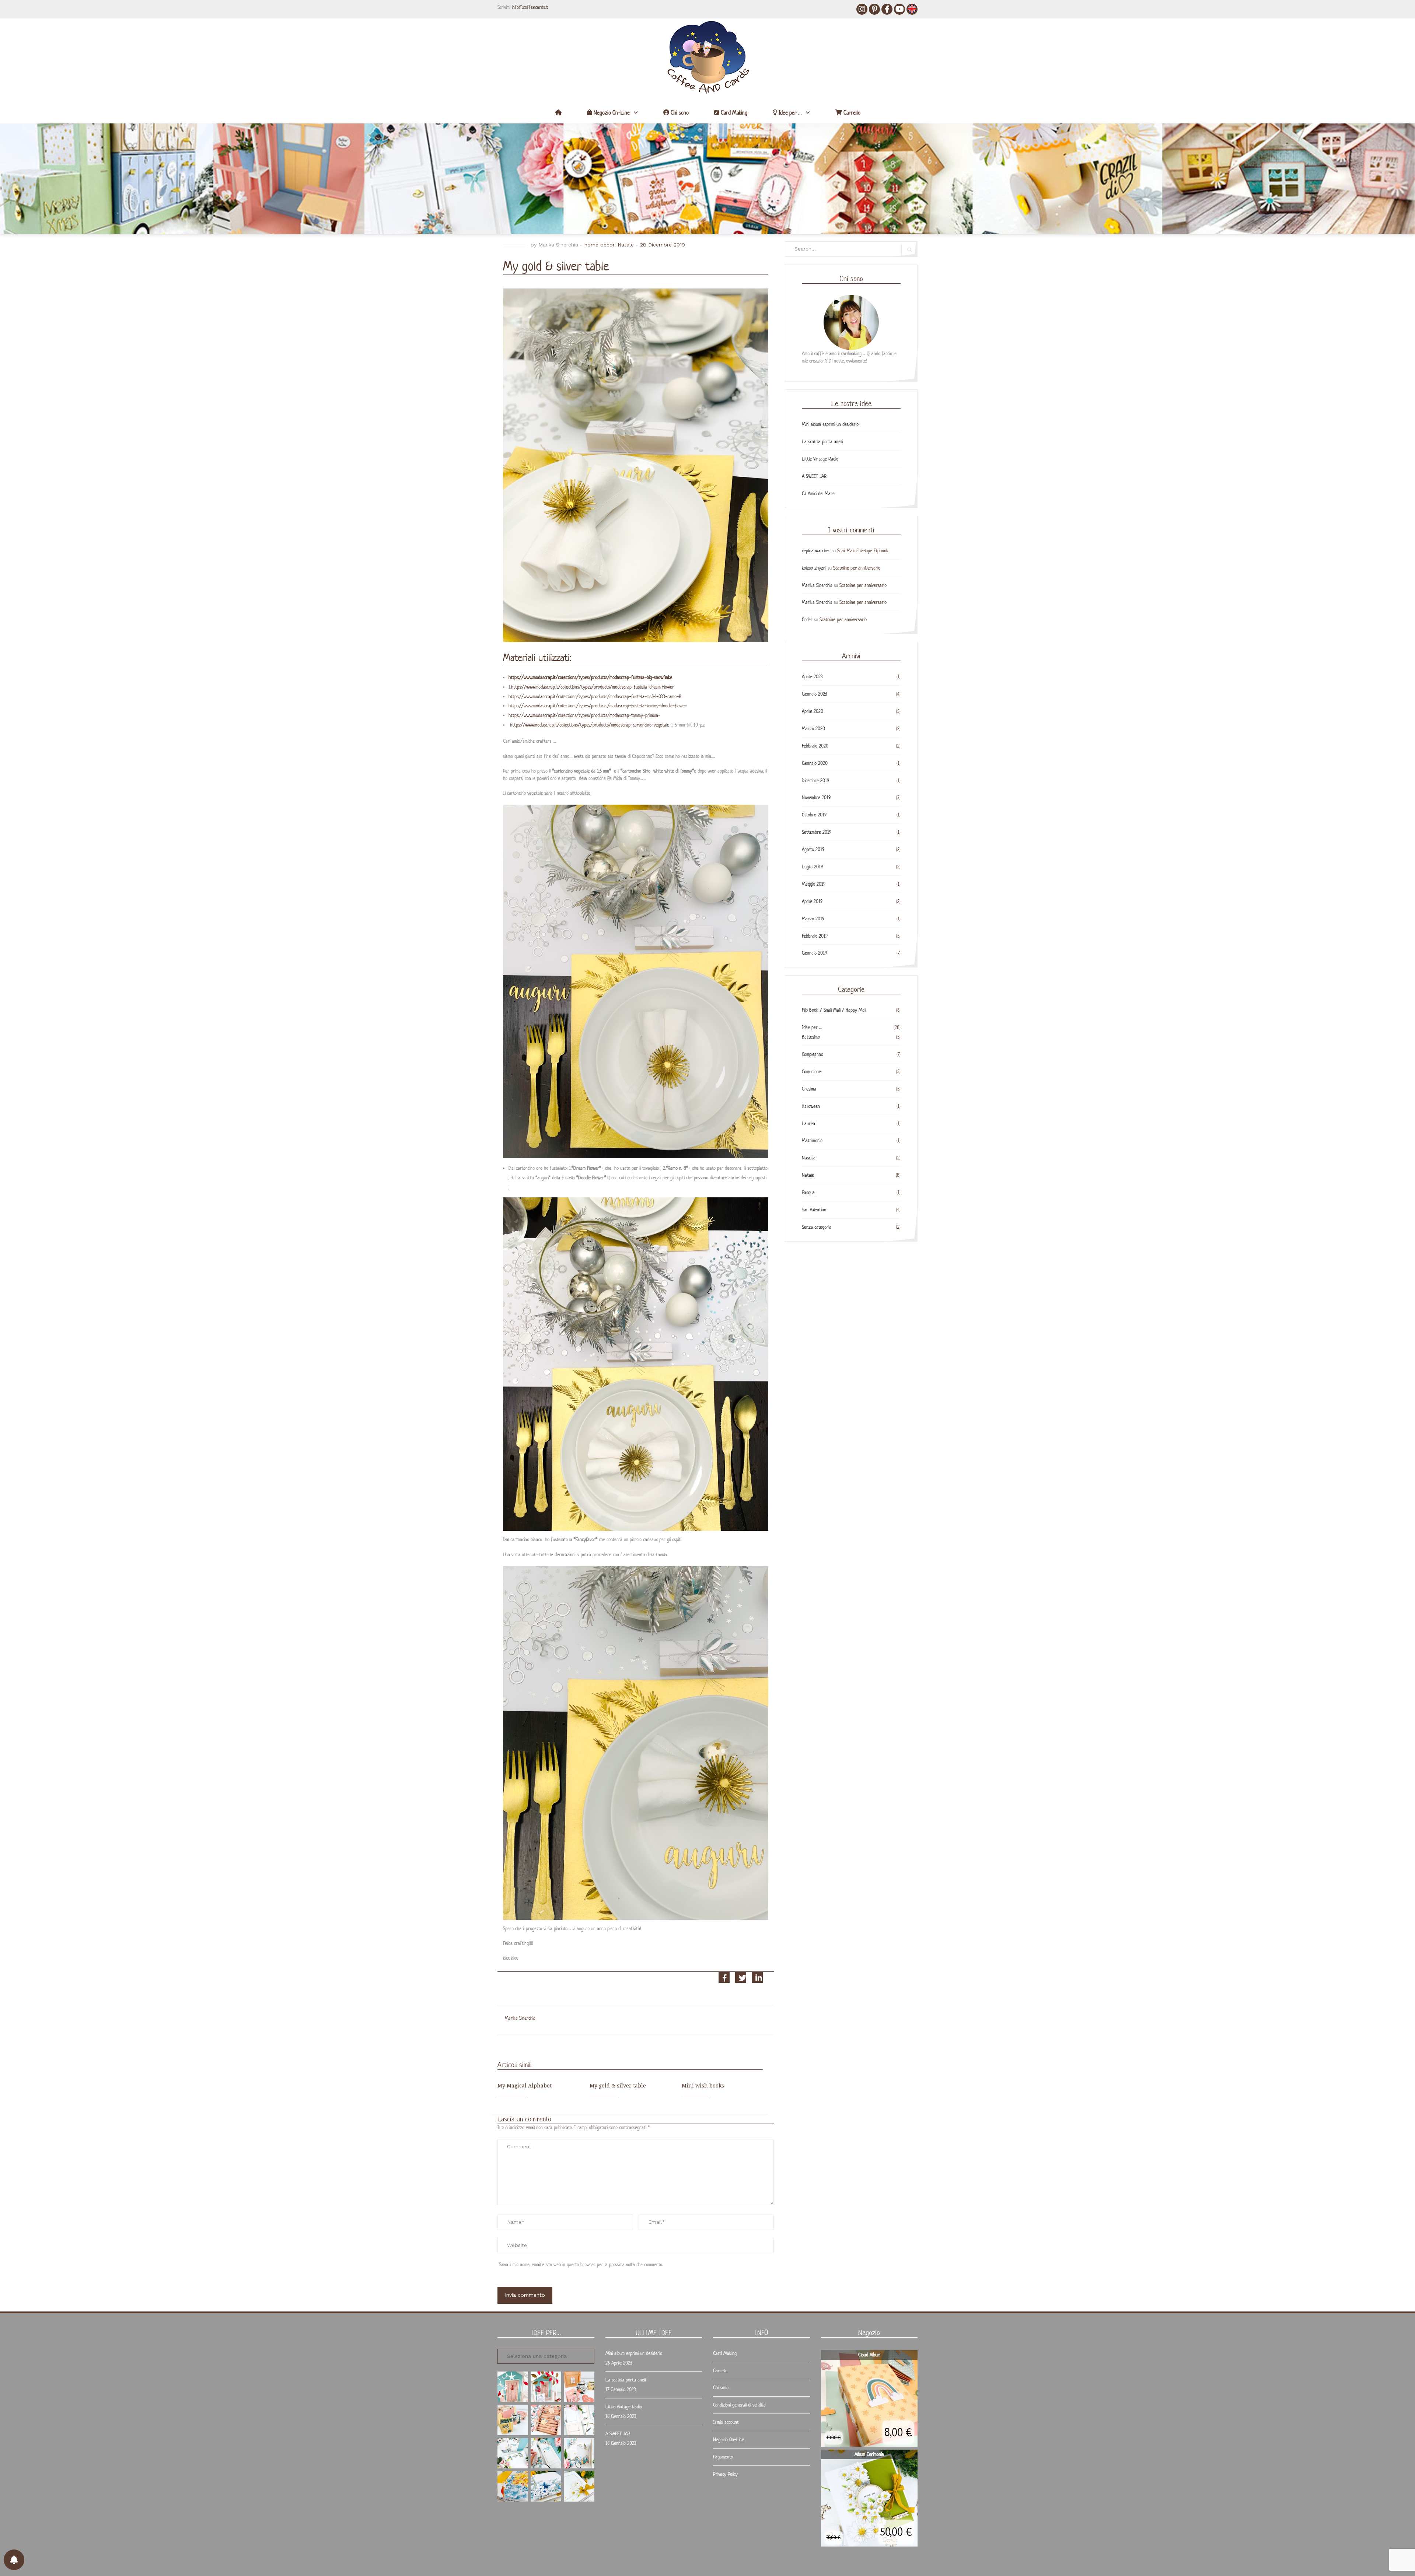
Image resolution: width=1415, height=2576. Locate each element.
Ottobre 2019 (814, 815)
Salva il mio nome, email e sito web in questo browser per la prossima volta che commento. (581, 2264)
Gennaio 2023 (815, 694)
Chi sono (679, 113)
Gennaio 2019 (814, 953)
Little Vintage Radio (820, 459)
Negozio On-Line (611, 113)
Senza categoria (817, 1227)
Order (807, 619)
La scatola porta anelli (822, 442)
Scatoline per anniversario (857, 568)
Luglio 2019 (812, 867)
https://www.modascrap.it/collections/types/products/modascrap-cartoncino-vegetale (590, 725)
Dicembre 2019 (815, 780)
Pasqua (808, 1192)
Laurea (808, 1123)
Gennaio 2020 (815, 763)
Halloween (811, 1106)
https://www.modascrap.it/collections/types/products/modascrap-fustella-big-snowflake (590, 677)
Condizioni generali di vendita (739, 2405)
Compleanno (813, 1054)
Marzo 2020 (813, 729)
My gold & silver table (618, 2086)
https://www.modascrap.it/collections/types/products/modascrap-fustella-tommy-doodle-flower (598, 706)
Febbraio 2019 (815, 936)
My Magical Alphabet (525, 2086)
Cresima (809, 1089)
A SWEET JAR (814, 476)
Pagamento (723, 2457)
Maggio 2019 (814, 884)
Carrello (851, 113)
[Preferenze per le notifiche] (14, 2560)
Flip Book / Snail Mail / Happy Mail (834, 1010)
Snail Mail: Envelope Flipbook (863, 551)
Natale (626, 245)
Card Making (733, 113)
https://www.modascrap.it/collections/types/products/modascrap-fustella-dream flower (593, 687)
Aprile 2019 (812, 901)
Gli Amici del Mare (818, 493)
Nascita (809, 1158)
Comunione (811, 1072)
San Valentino (814, 1210)
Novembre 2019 (816, 797)
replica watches (816, 551)
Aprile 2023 (812, 677)
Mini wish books (703, 2086)
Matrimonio (812, 1140)
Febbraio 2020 (815, 746)
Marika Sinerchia (558, 245)
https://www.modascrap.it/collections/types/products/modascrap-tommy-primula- (584, 715)
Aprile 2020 (813, 711)
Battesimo (811, 1037)
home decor (599, 245)
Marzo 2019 (813, 919)
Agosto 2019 (813, 849)
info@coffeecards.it (530, 7)
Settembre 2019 (817, 832)
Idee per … (789, 113)
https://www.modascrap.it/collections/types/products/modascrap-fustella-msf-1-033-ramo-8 (595, 696)
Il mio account (726, 2422)
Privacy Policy (725, 2474)
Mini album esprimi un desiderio (830, 424)
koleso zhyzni (814, 568)
